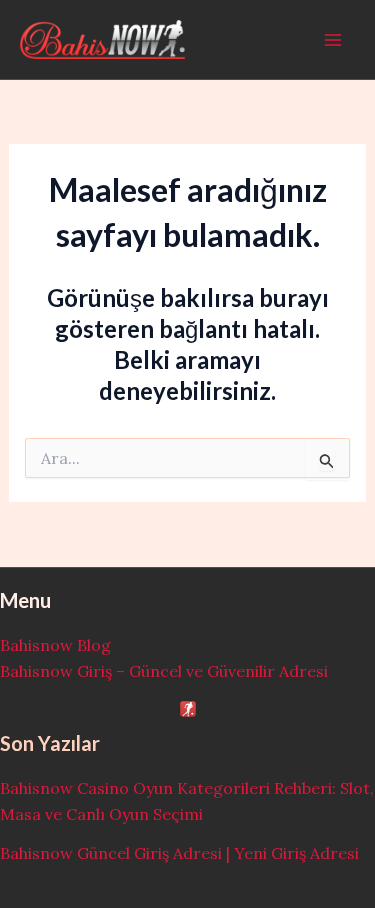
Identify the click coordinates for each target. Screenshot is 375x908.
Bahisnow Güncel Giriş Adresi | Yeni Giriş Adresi (179, 853)
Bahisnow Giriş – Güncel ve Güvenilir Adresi (164, 671)
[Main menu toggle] (333, 40)
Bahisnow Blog (55, 645)
